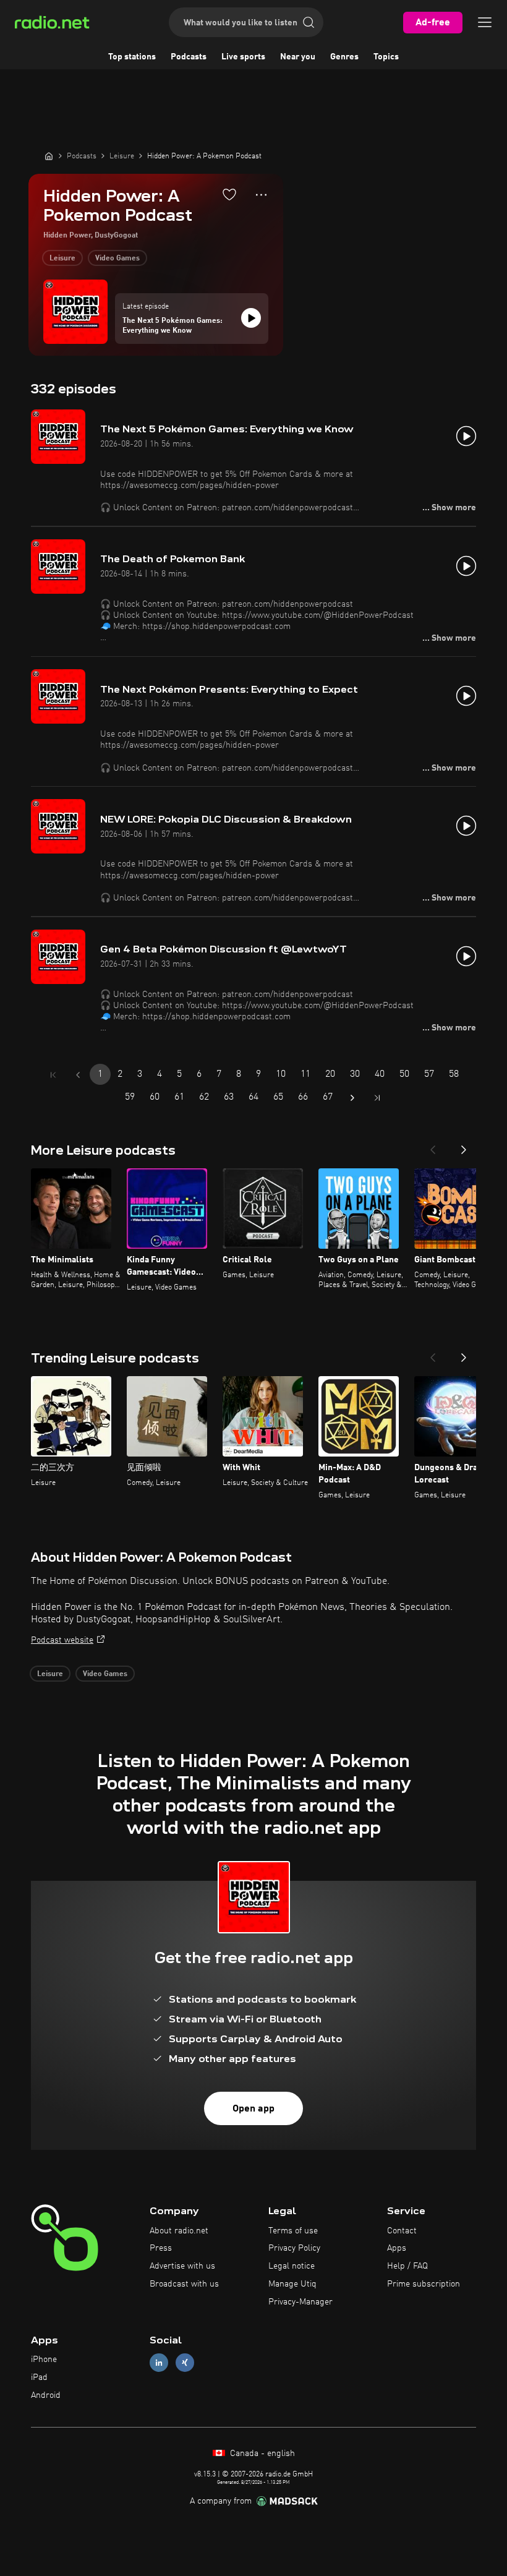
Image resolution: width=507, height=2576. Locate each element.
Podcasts (189, 57)
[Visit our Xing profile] (185, 2363)
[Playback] (251, 318)
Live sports (243, 57)
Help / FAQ (407, 2266)
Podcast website (62, 1640)
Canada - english (261, 2454)
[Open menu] (485, 22)
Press (161, 2248)
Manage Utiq (292, 2284)
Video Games (117, 259)
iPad (39, 2377)
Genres (344, 57)
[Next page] (352, 1098)
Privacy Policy (294, 2248)
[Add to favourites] (229, 194)
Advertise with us (182, 2266)
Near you (298, 57)
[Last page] (377, 1098)
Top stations (132, 57)
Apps (397, 2248)
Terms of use (293, 2231)
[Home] (49, 156)
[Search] (309, 22)
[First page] (53, 1075)
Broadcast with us (184, 2284)
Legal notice (292, 2266)
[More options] (261, 195)
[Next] (464, 1146)
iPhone (44, 2360)
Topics (386, 57)
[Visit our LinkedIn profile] (159, 2363)
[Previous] (433, 1146)
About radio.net (179, 2231)
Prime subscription (424, 2284)
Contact (402, 2231)
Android (46, 2395)
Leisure (62, 259)
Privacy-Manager (300, 2302)
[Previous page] (78, 1075)
